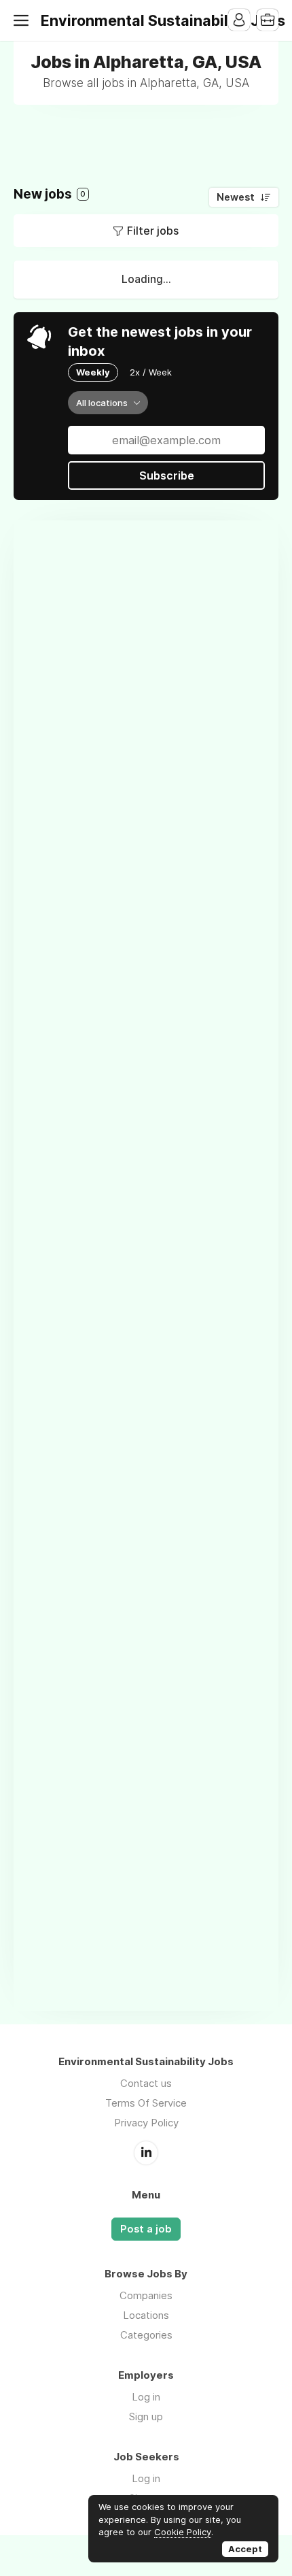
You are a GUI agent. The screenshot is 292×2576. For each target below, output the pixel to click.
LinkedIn (146, 2153)
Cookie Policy (183, 2532)
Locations (146, 2315)
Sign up (146, 2416)
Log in (146, 2397)
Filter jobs (153, 231)
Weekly (93, 372)
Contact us (146, 2083)
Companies (146, 2295)
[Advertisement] (153, 135)
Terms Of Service (146, 2103)
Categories (146, 2335)
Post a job (146, 2229)
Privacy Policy (146, 2123)
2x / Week (151, 372)
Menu (24, 20)
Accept (245, 2549)
